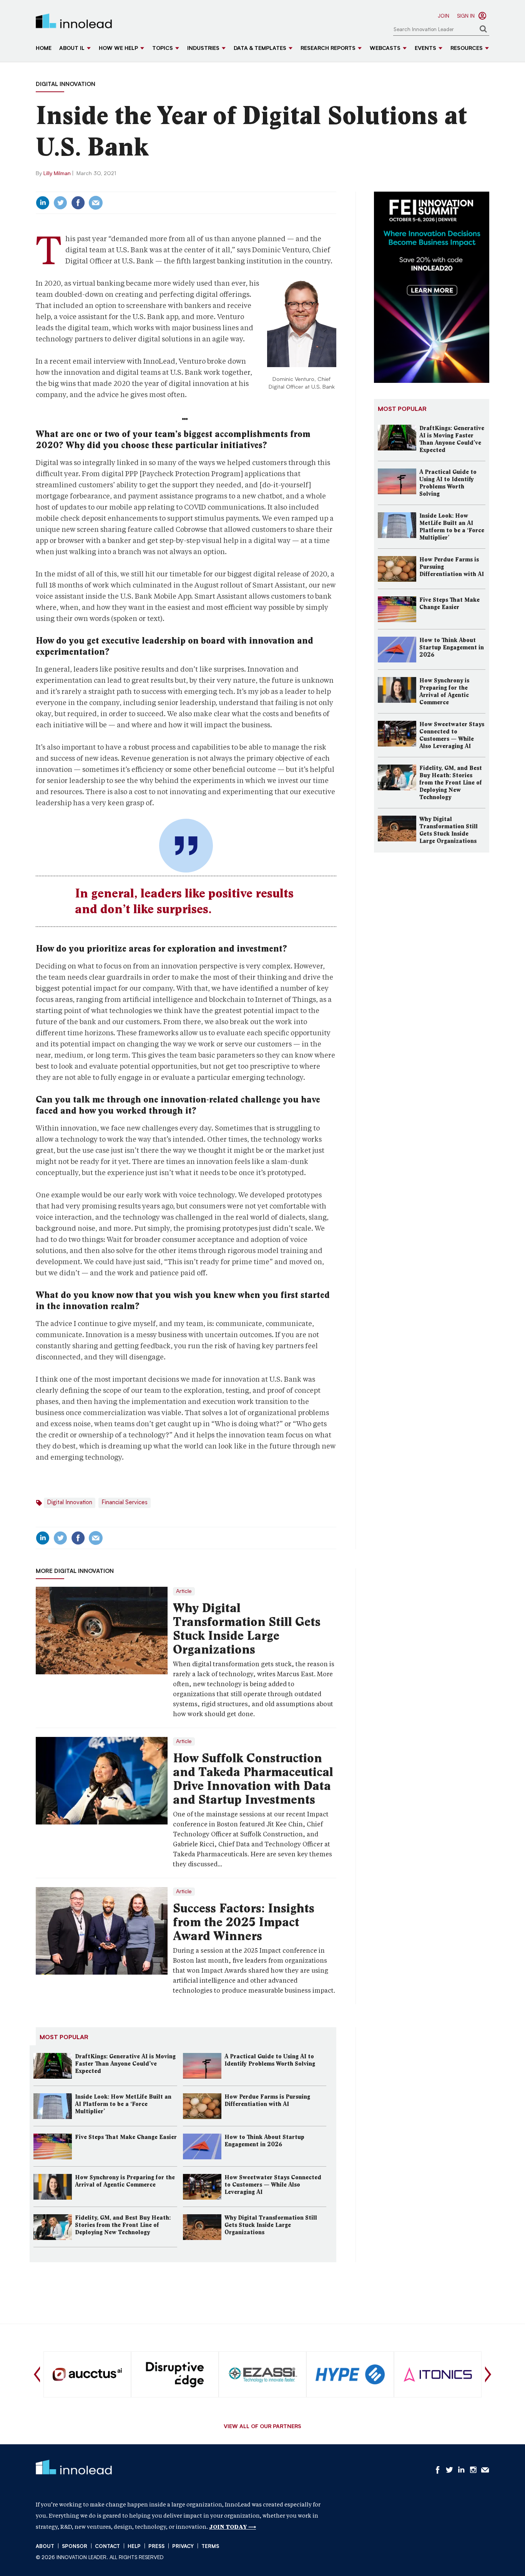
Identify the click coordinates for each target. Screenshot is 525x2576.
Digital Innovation (66, 85)
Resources (467, 49)
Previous (37, 2374)
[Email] (96, 203)
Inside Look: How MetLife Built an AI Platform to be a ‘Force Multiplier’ (123, 2104)
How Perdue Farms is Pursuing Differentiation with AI (267, 2100)
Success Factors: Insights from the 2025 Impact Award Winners (244, 1922)
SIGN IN (466, 16)
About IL (72, 49)
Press (156, 2547)
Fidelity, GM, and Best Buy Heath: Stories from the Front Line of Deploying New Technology (123, 2225)
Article (184, 1591)
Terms (210, 2547)
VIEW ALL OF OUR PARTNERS (262, 2427)
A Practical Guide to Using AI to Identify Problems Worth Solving (270, 2060)
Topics (163, 49)
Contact (107, 2547)
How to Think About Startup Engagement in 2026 (264, 2141)
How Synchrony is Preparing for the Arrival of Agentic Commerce (125, 2181)
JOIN (444, 16)
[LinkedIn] (43, 203)
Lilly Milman (57, 174)
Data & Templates (260, 49)
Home (44, 49)
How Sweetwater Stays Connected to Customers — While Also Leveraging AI (273, 2185)
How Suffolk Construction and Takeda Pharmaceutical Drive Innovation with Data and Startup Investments (253, 1779)
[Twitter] (60, 203)
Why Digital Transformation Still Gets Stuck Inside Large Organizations (247, 1629)
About (45, 2547)
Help (134, 2547)
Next (488, 2374)
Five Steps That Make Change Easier (126, 2137)
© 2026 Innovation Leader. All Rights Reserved (100, 2558)
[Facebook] (78, 203)
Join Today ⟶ (233, 2527)
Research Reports (328, 49)
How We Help (118, 49)
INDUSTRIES (203, 49)
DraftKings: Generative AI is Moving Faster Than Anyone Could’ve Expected (125, 2064)
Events (425, 49)
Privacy (183, 2547)
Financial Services (125, 1503)
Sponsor (75, 2547)
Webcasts (385, 49)
